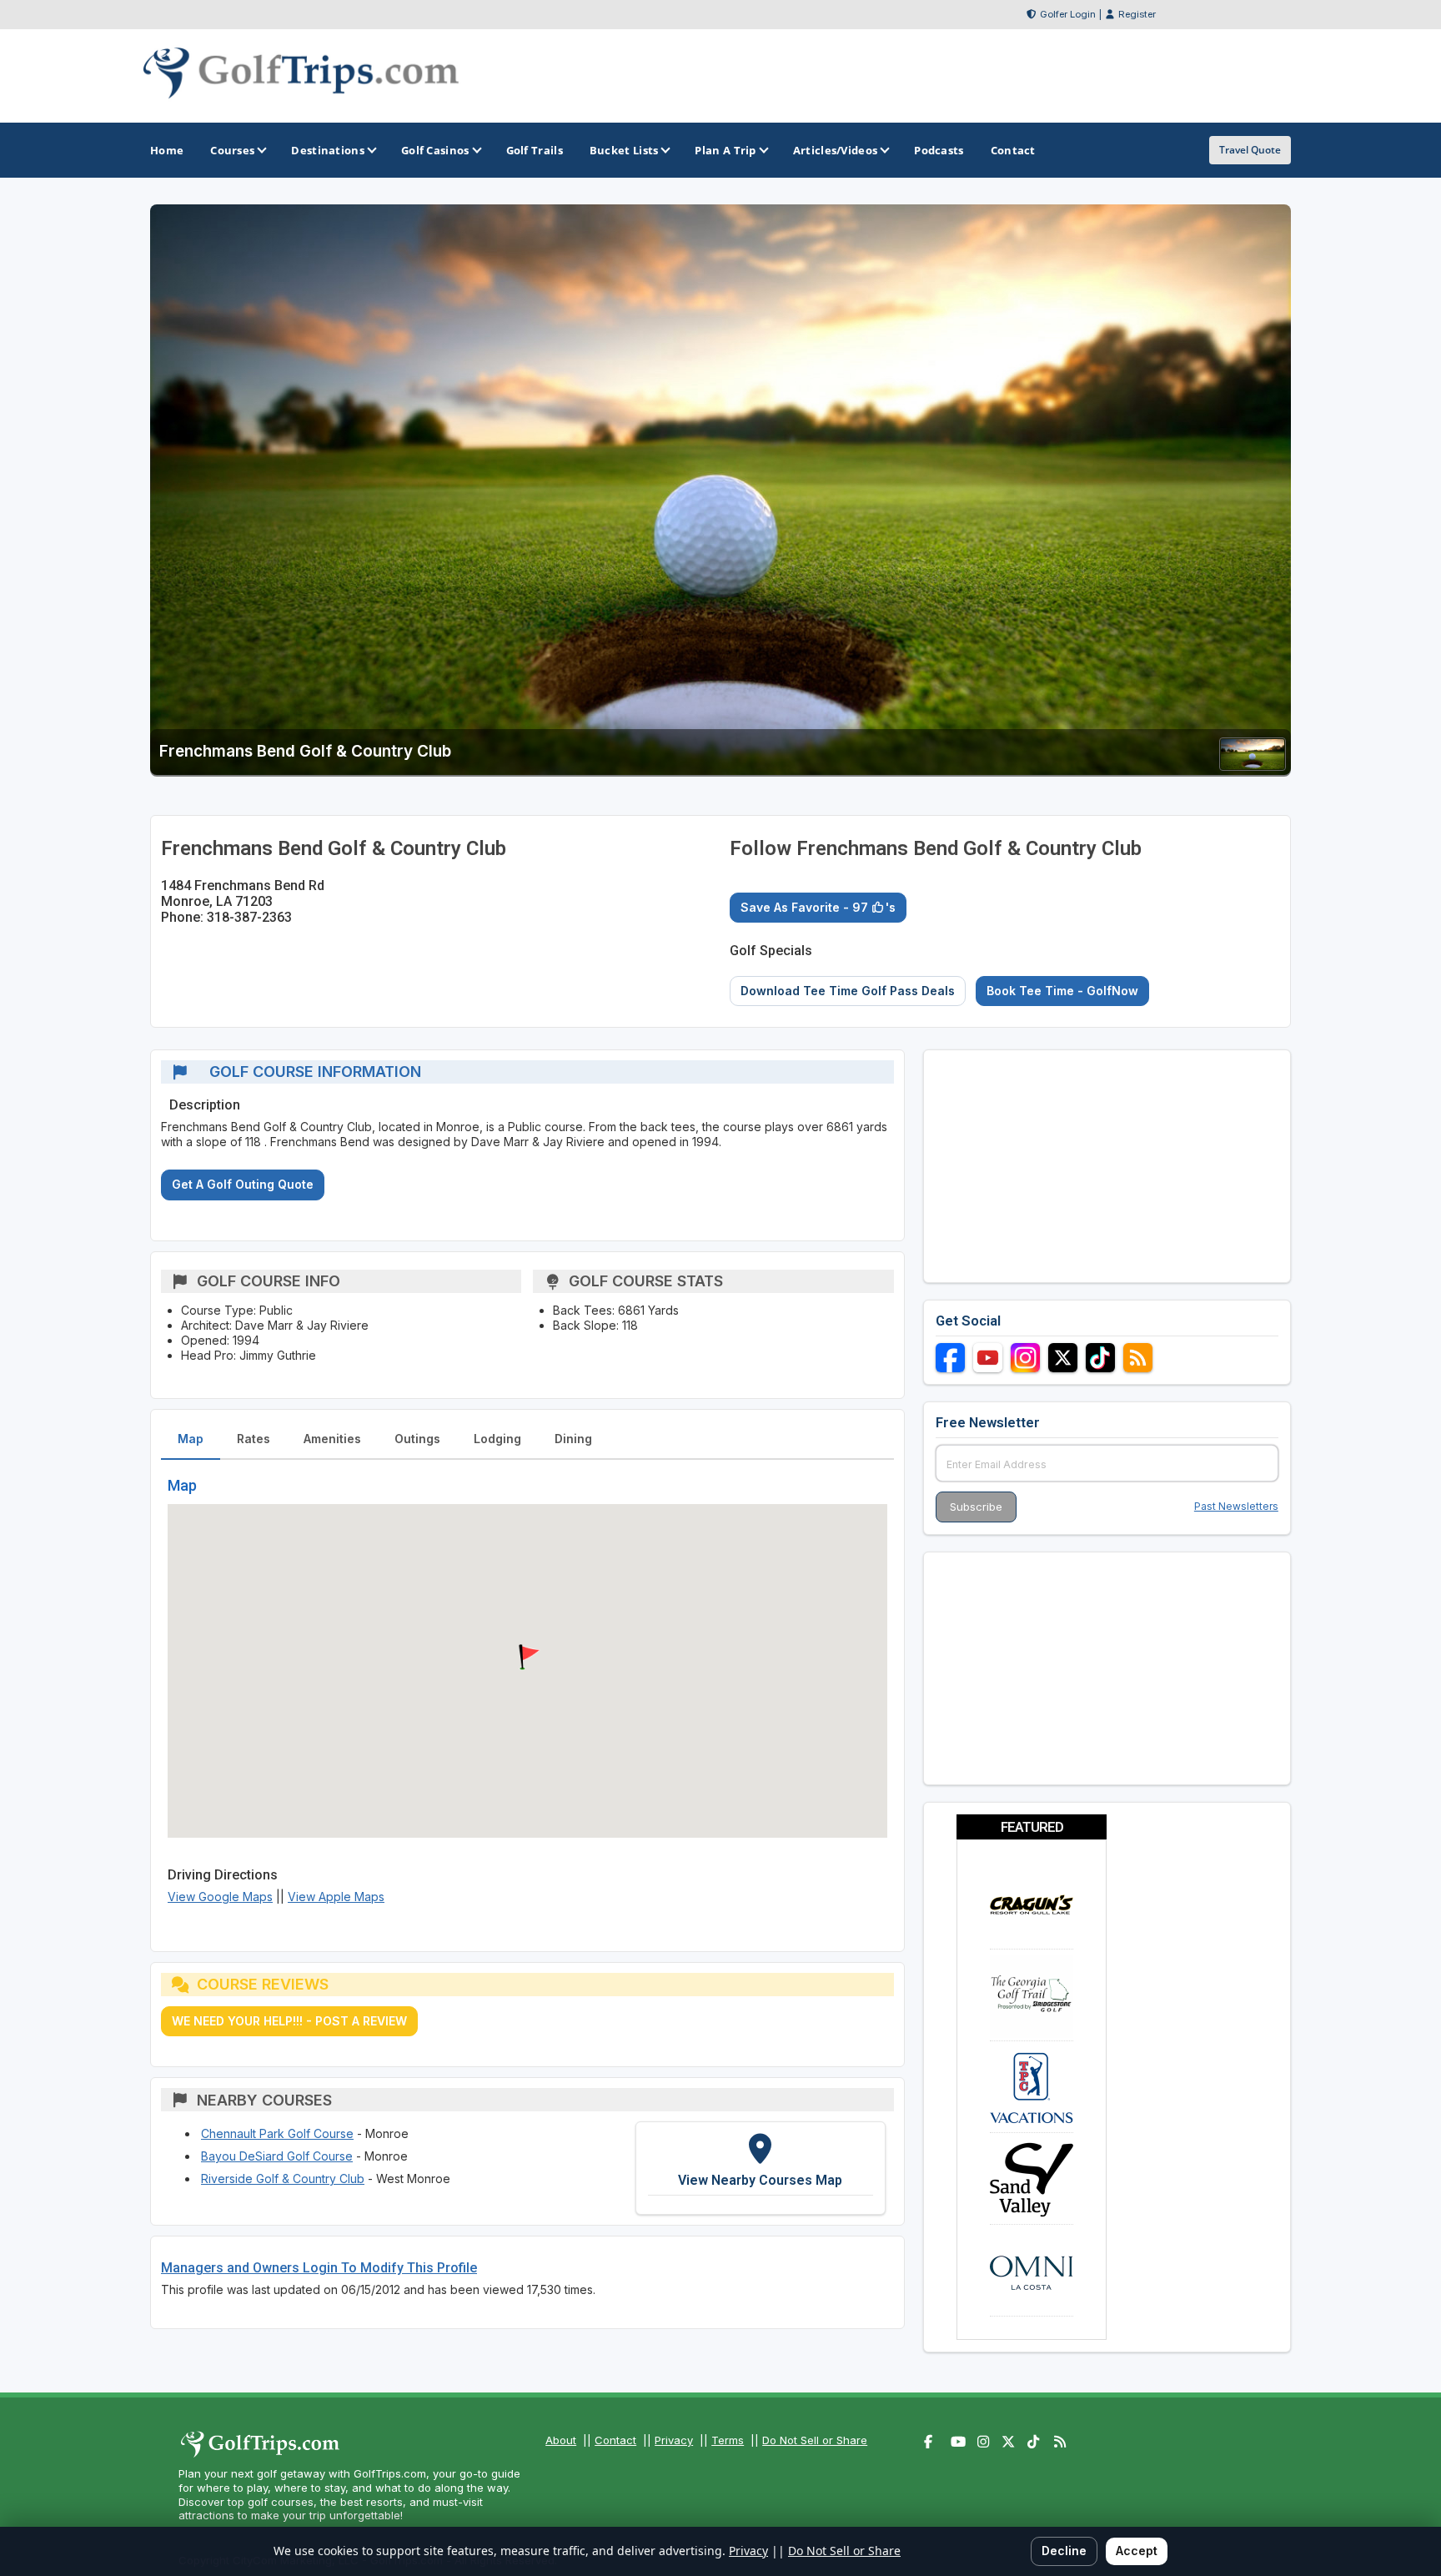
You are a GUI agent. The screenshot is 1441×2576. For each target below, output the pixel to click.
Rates (254, 1439)
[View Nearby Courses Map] (761, 2168)
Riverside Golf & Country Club (283, 2179)
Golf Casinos (435, 150)
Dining (573, 1439)
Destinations (328, 150)
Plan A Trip (725, 150)
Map (191, 1439)
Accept (1137, 2551)
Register (1137, 14)
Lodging (497, 1439)
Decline (1064, 2551)
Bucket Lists (624, 150)
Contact (615, 2440)
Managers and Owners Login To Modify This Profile (319, 2268)
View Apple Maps (336, 1897)
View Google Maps (220, 1897)
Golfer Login (1068, 14)
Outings (417, 1439)
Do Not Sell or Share (815, 2440)
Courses (232, 150)
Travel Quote (1250, 150)
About (561, 2440)
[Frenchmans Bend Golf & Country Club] (1253, 765)
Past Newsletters (1236, 1506)
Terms (728, 2440)
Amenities (332, 1439)
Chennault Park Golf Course (277, 2133)
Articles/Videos (836, 150)
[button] (527, 1658)
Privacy (674, 2440)
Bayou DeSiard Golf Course (277, 2156)
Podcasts (939, 150)
